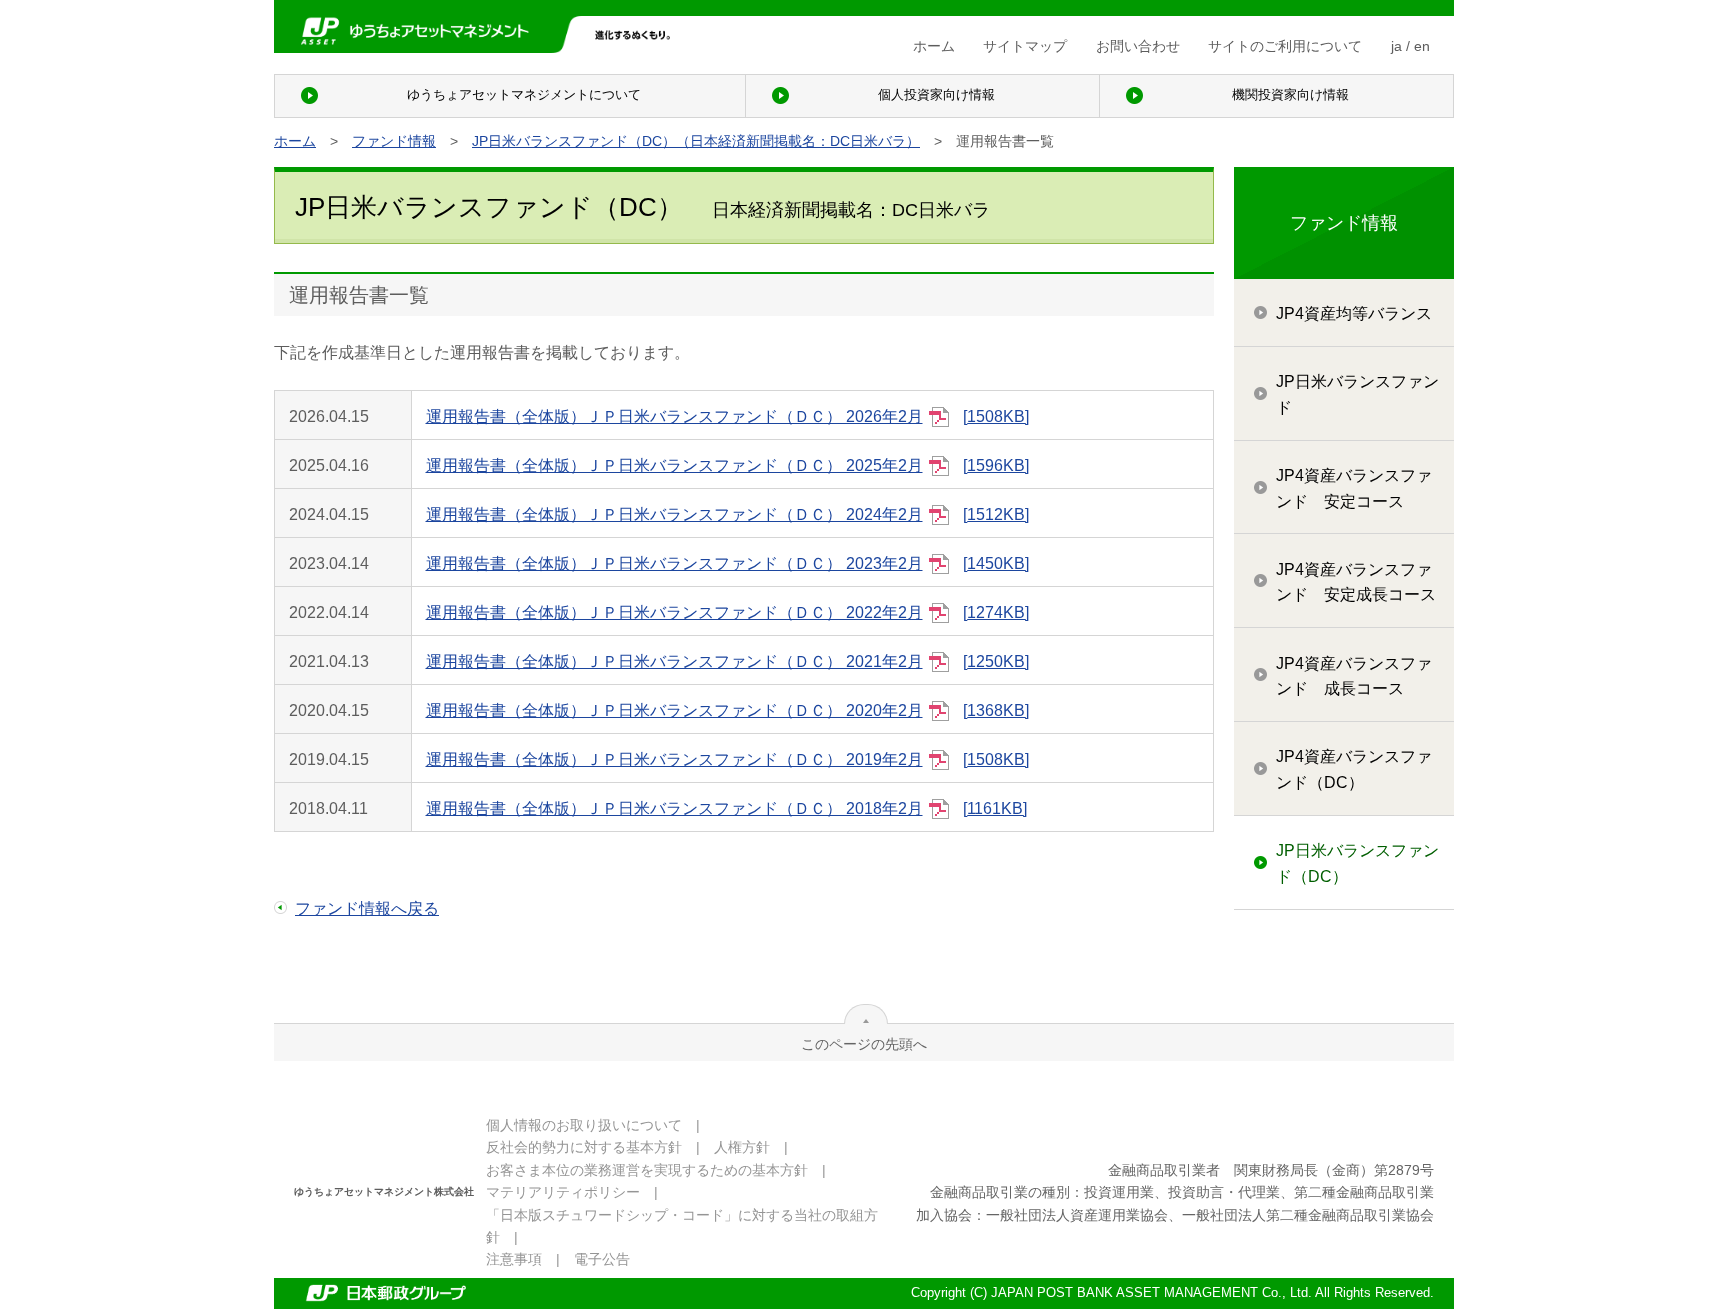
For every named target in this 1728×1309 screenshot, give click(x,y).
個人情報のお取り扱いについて (584, 1125)
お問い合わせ (1138, 46)
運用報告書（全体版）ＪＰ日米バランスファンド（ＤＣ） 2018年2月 (725, 808)
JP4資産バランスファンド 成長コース (1354, 676)
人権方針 (742, 1147)
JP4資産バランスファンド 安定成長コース (1356, 582)
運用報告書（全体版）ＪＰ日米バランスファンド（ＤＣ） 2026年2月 (726, 416)
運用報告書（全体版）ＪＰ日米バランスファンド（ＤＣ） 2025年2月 (726, 465)
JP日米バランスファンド (1357, 394)
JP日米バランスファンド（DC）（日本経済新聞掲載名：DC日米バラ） (696, 141)
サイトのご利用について (1285, 46)
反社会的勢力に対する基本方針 (584, 1147)
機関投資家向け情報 (1290, 94)
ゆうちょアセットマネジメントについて (524, 94)
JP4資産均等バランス (1354, 313)
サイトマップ (1025, 46)
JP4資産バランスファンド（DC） (1354, 769)
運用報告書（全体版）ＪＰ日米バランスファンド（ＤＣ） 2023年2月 (726, 563)
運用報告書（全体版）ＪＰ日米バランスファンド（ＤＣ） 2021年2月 (726, 661)
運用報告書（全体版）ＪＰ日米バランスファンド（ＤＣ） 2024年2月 (726, 514)
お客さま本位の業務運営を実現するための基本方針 (647, 1170)
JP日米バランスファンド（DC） (1357, 863)
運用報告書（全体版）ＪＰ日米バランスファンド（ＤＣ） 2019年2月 (726, 759)
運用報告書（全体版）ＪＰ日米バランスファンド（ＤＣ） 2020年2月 (726, 710)
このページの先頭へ (864, 1044)
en (1422, 46)
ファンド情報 (394, 141)
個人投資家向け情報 (936, 94)
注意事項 (514, 1259)
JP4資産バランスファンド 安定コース (1354, 488)
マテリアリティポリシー (563, 1192)
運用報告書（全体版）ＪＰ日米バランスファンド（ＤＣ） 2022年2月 (726, 612)
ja (1396, 46)
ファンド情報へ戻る (367, 908)
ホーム (934, 46)
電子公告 (602, 1259)
